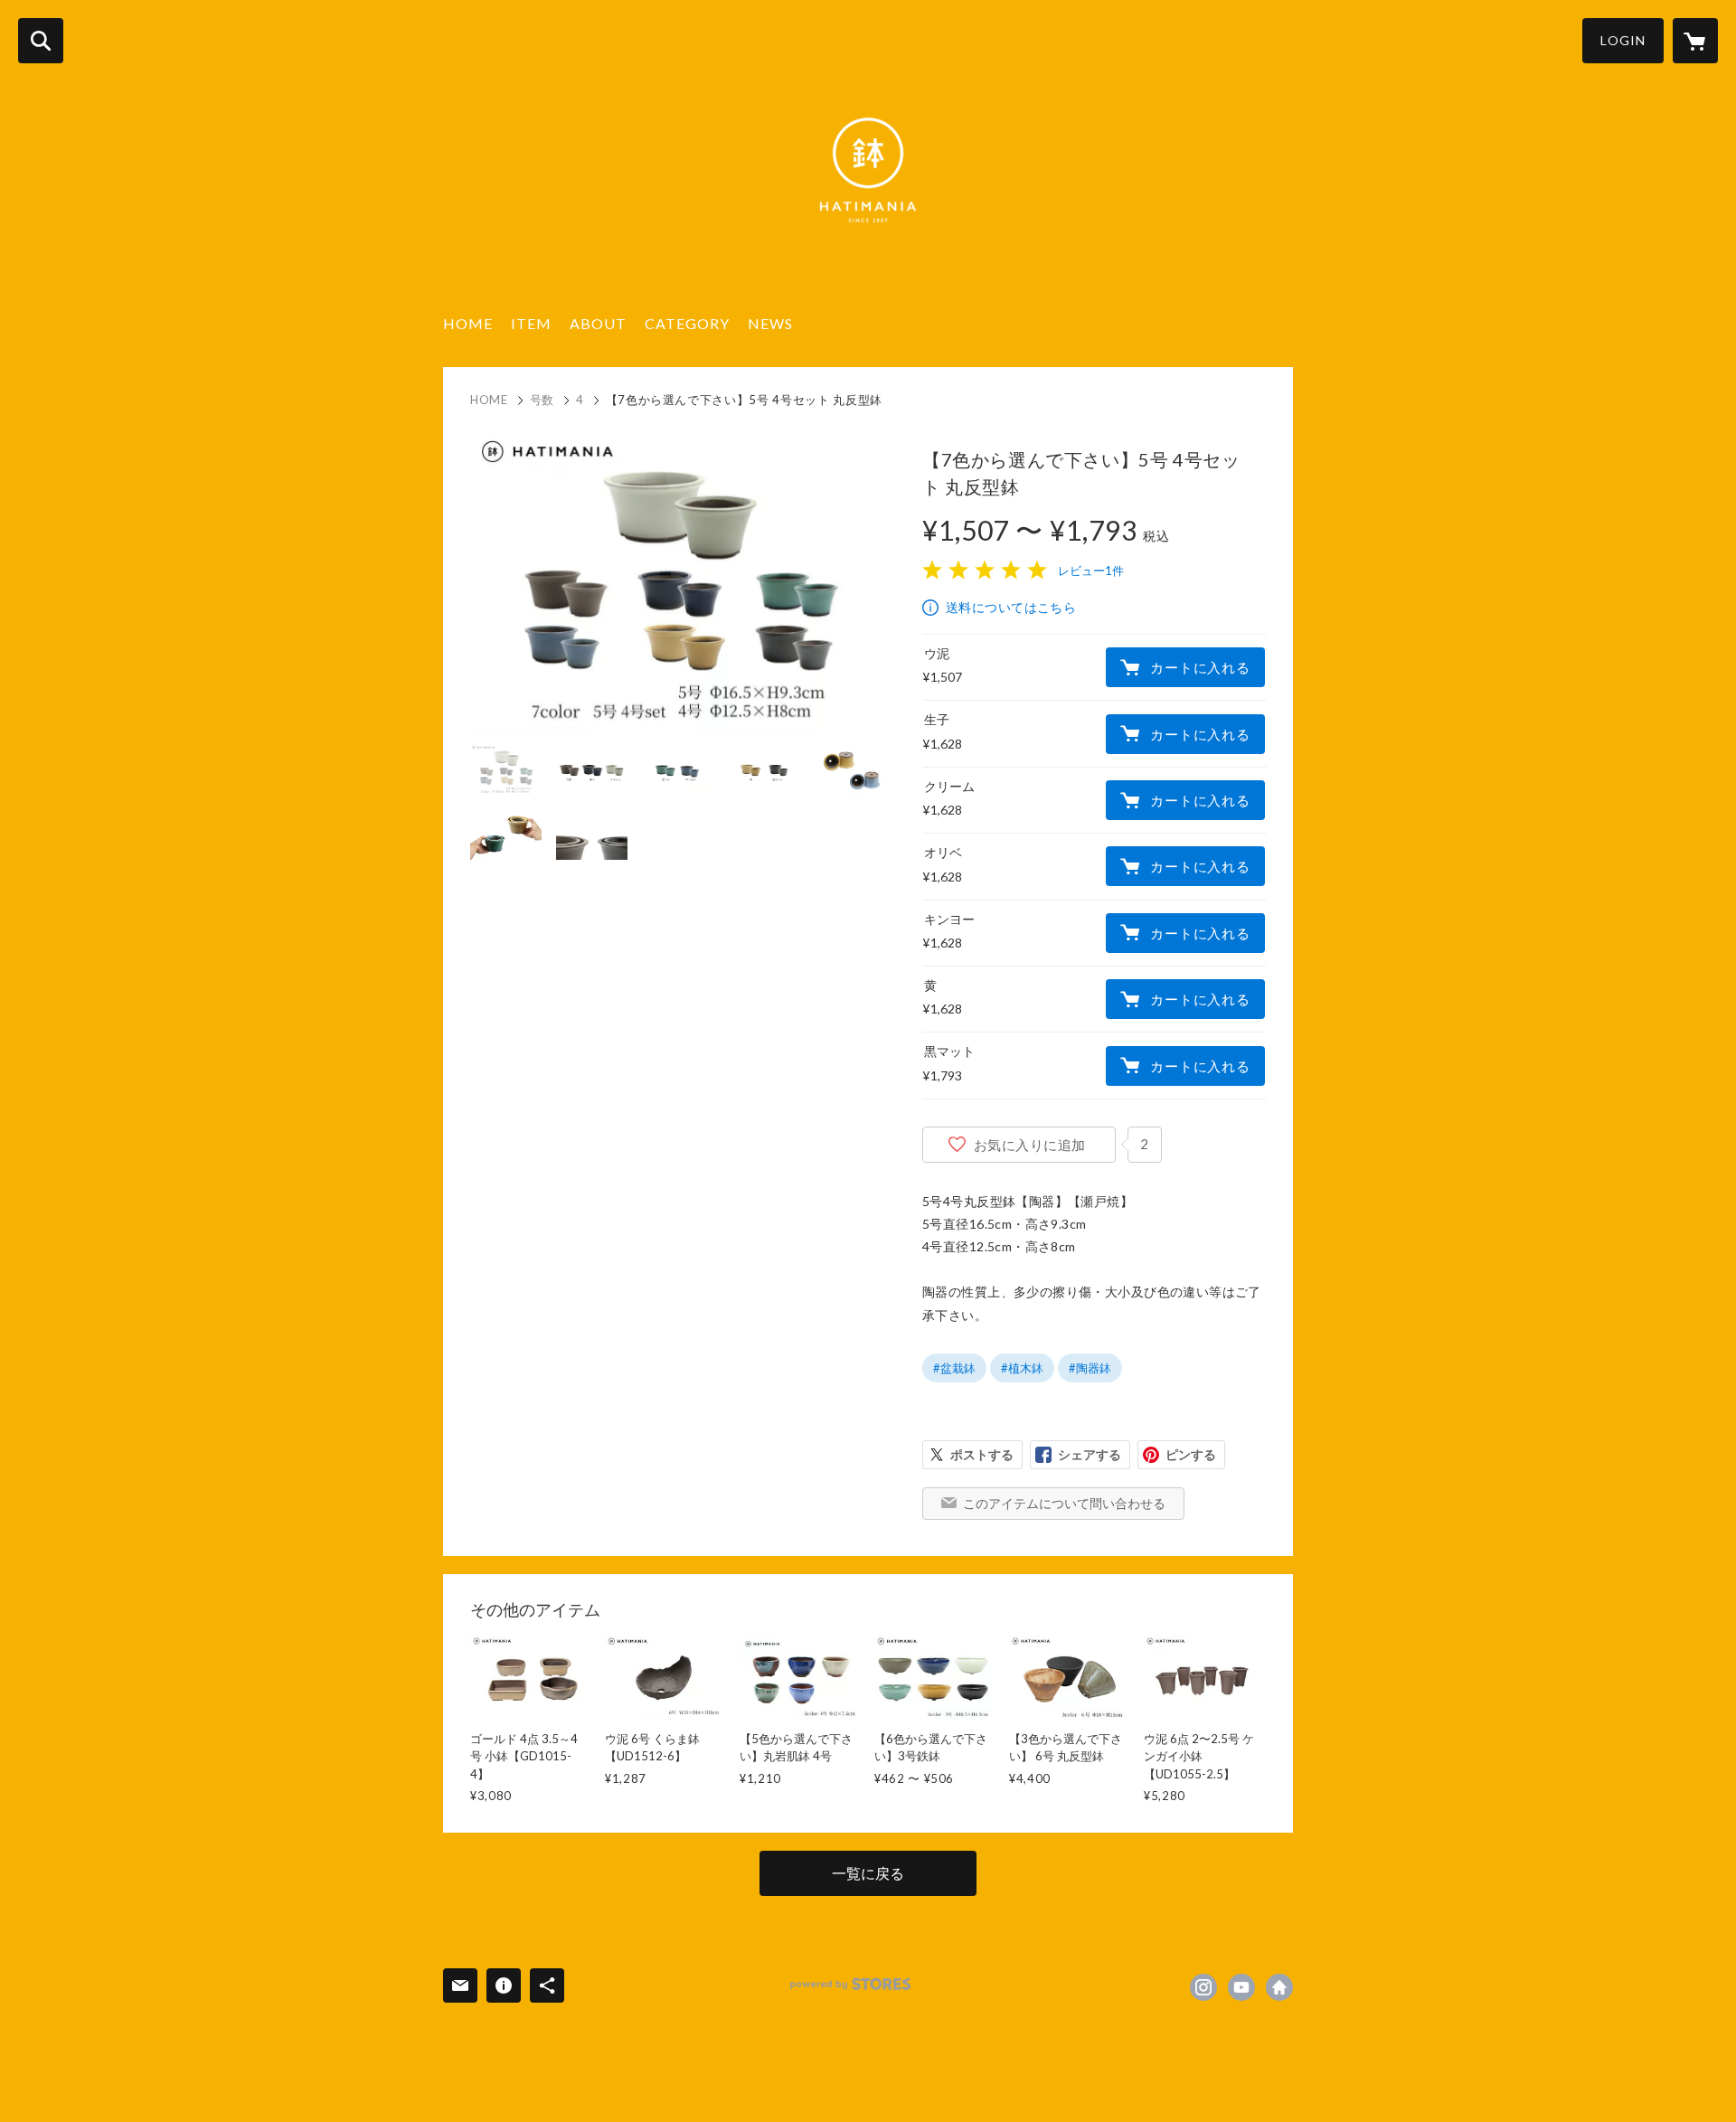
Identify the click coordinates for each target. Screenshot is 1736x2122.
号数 (542, 400)
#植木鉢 (1022, 1368)
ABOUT (598, 323)
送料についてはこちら (1011, 607)
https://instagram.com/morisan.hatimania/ (1203, 1987)
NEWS (770, 323)
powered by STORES (850, 1984)
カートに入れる (1200, 667)
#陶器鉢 (1090, 1368)
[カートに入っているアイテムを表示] (1695, 41)
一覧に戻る (868, 1873)
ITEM (531, 323)
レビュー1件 (1091, 571)
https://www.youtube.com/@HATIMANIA (1241, 1987)
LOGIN (1623, 40)
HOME (468, 323)
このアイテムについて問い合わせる (1064, 1503)
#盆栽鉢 (954, 1368)
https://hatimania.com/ (1279, 1987)
